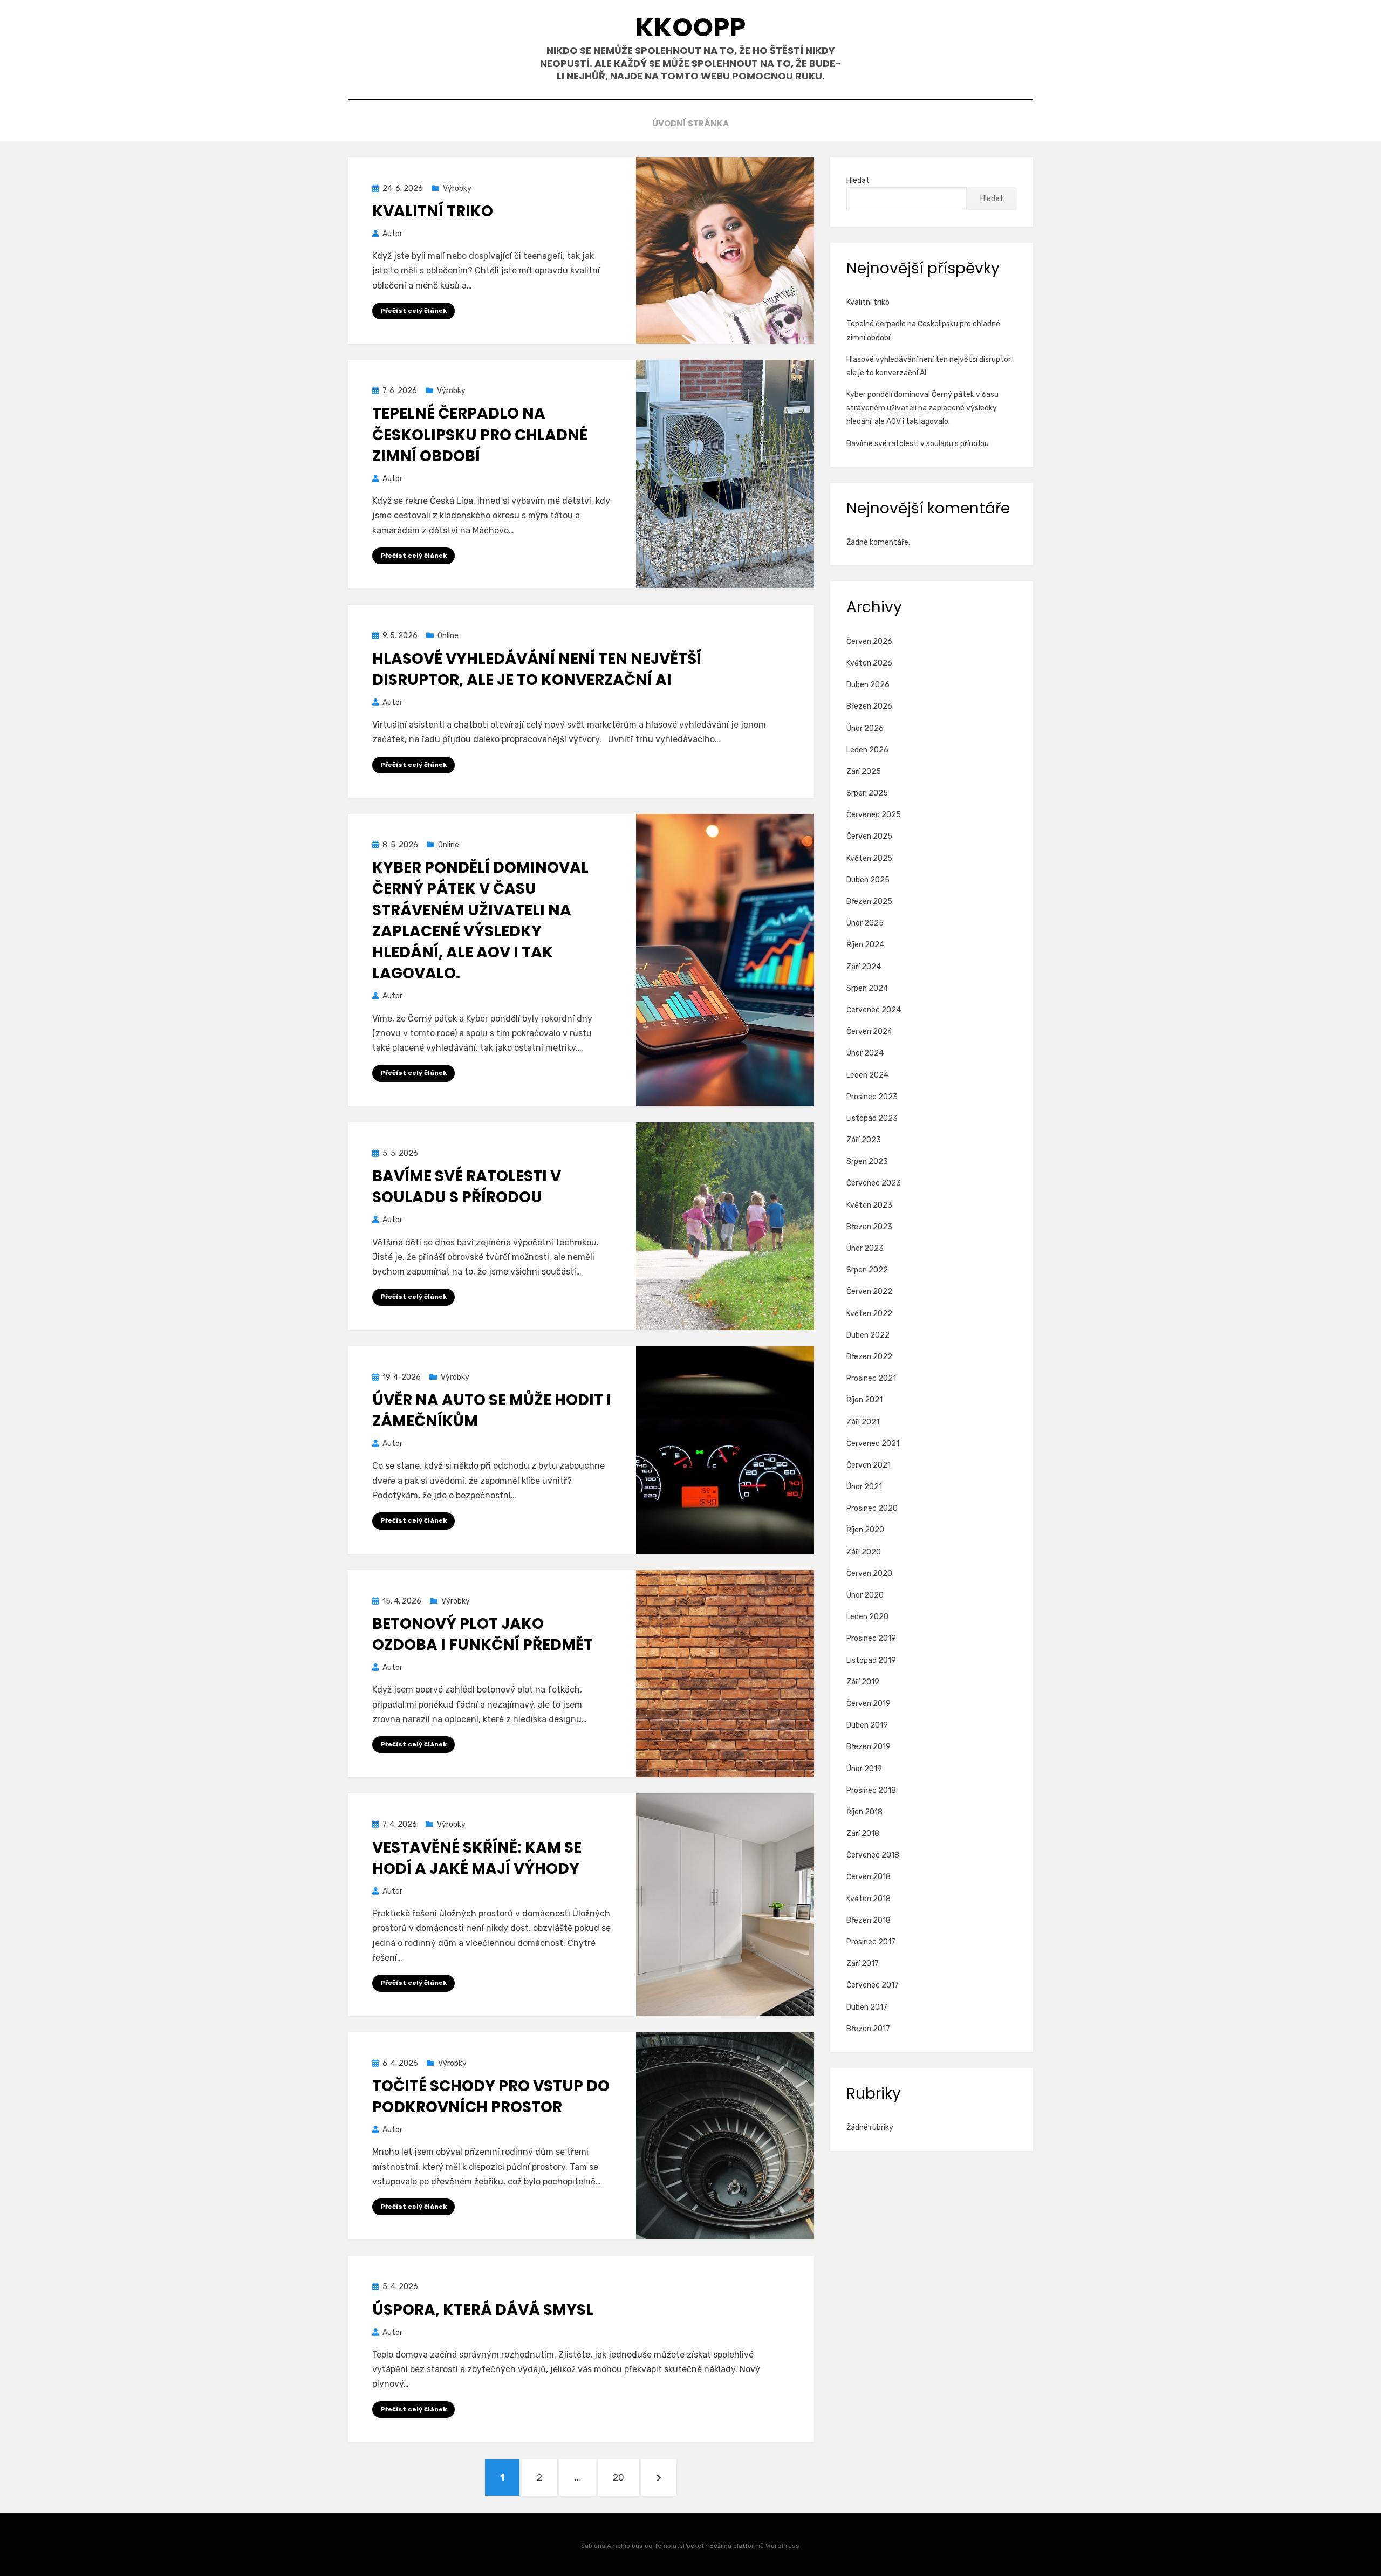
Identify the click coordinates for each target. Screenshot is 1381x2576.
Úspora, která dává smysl (483, 2310)
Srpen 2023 (867, 1162)
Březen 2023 (869, 1227)
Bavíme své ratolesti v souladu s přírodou (467, 1187)
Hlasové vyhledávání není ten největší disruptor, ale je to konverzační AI (537, 669)
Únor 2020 (865, 1595)
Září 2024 (864, 967)
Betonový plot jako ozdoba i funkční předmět (483, 1634)
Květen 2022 (869, 1314)
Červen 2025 (869, 836)
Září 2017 (863, 1964)
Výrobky (457, 189)
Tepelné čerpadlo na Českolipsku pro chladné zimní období (480, 434)
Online (448, 636)
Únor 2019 (864, 1769)
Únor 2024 (865, 1053)
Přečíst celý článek (413, 311)
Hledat (858, 180)
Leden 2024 (867, 1075)
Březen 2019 (869, 1747)
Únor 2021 (864, 1487)
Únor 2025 (865, 923)
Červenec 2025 (874, 815)
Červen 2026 (869, 642)
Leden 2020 (867, 1617)
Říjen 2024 (865, 945)
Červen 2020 (869, 1574)
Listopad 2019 (871, 1660)
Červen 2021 (869, 1465)
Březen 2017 (868, 2029)
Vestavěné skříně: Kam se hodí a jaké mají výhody (477, 1858)
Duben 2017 (867, 2007)
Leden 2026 (867, 750)
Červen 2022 (869, 1292)
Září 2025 (864, 772)
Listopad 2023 (872, 1118)
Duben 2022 (868, 1335)
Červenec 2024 (874, 1010)
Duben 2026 (868, 685)
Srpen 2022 (867, 1270)
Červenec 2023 (874, 1183)
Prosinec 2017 (871, 1942)
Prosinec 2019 (871, 1638)
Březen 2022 (869, 1357)
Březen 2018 (869, 1920)
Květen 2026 (869, 663)
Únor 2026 (865, 728)
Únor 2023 (865, 1248)
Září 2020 (864, 1552)
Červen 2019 (869, 1704)
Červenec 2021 (873, 1444)
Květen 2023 (869, 1205)
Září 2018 (863, 1834)
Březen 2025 (869, 902)
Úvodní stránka (690, 123)
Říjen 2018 (864, 1812)
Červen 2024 (869, 1032)
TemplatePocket (679, 2546)
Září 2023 (864, 1140)
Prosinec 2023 (872, 1097)
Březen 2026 (869, 706)
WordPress (782, 2546)
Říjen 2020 (865, 1530)
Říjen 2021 (864, 1400)
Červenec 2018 (873, 1855)
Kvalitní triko (433, 211)
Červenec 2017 (873, 1985)
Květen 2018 (869, 1899)
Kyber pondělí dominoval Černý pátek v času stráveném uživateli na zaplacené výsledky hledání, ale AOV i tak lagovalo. (480, 920)
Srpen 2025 (867, 793)
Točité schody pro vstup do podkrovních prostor (491, 2097)
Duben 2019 (867, 1725)
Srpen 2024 (867, 988)
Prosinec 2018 (871, 1790)
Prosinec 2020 (872, 1508)
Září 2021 (863, 1422)
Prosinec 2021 (871, 1378)
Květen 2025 (869, 858)
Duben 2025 (868, 880)
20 (626, 2477)
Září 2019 (863, 1682)
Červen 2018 (869, 1877)
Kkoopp (690, 27)
